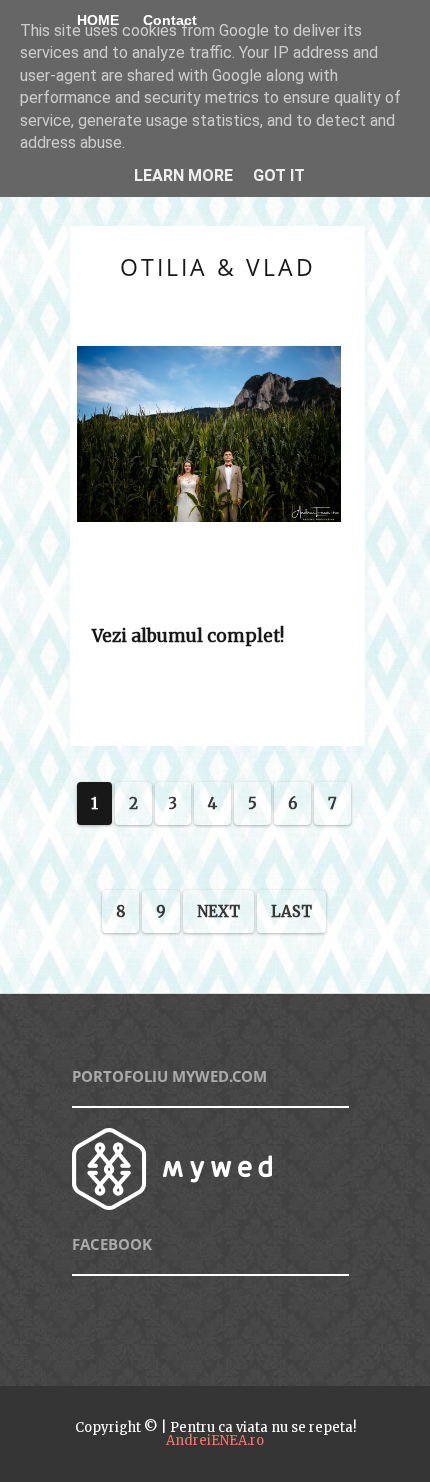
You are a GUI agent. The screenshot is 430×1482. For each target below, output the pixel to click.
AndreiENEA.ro (215, 1440)
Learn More (183, 175)
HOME (98, 20)
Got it (279, 175)
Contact (170, 20)
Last (291, 911)
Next (218, 911)
